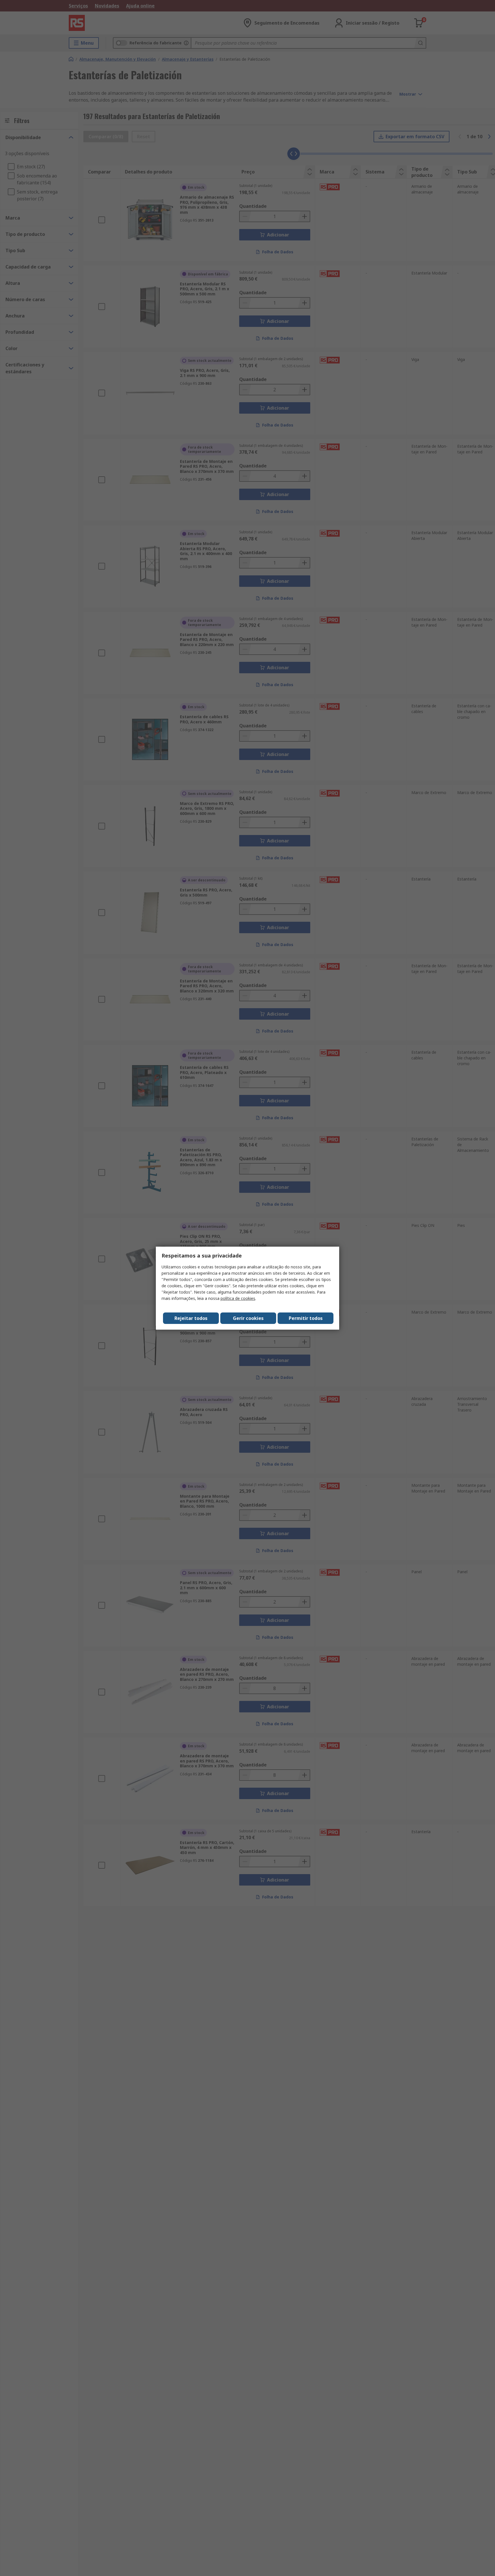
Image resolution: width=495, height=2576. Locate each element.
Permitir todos (306, 1318)
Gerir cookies (248, 1318)
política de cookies (238, 1298)
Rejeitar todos (191, 1318)
